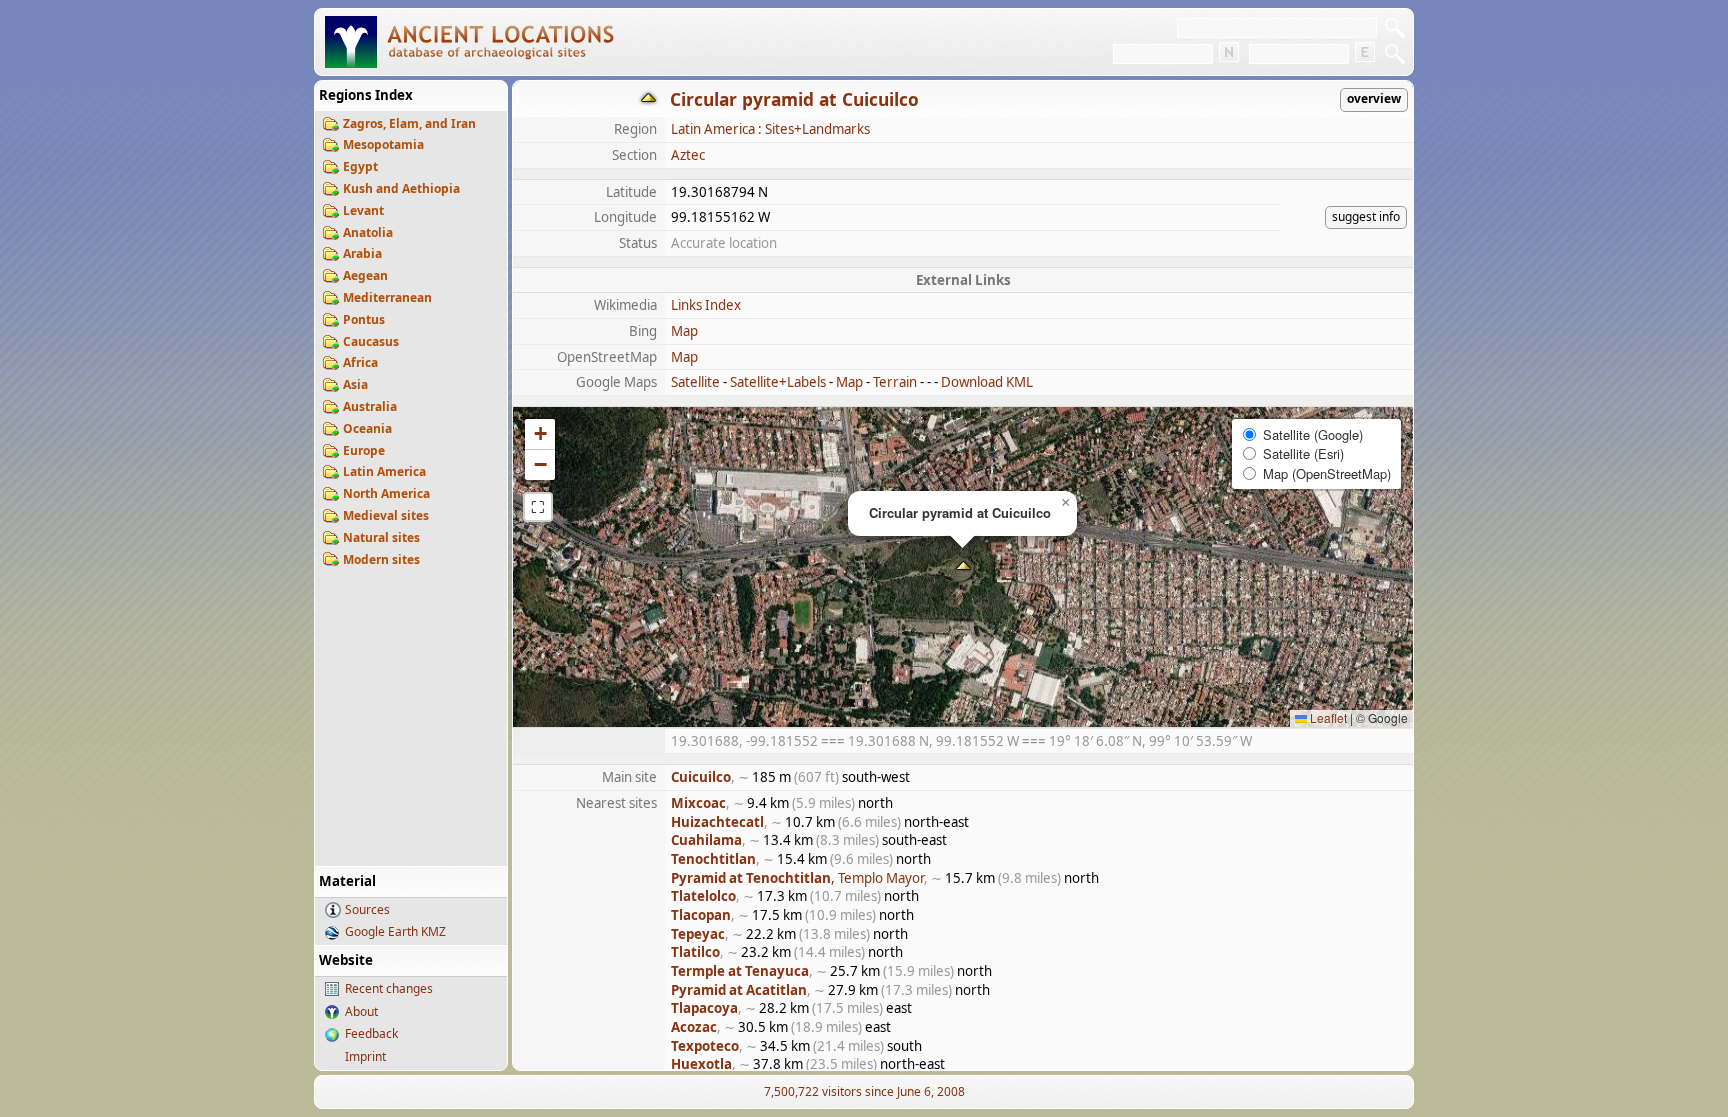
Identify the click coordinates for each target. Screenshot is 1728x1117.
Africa (360, 362)
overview (1374, 98)
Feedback (371, 1033)
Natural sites (381, 537)
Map (684, 331)
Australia (370, 406)
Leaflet (1327, 717)
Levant (363, 210)
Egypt (360, 166)
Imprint (365, 1056)
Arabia (362, 253)
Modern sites (381, 559)
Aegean (365, 275)
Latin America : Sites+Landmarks (770, 129)
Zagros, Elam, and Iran (409, 123)
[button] (963, 567)
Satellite (695, 382)
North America (386, 493)
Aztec (688, 155)
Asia (355, 384)
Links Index (706, 305)
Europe (364, 450)
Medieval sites (386, 515)
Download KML (987, 382)
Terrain (895, 382)
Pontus (364, 319)
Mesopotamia (383, 144)
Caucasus (371, 341)
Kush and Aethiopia (401, 188)
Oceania (367, 428)
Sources (367, 909)
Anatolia (368, 232)
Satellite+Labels (778, 382)
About (361, 1011)
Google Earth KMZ (395, 931)
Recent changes (389, 988)
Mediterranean (387, 297)
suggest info (1366, 216)
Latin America (384, 471)
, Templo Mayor (797, 878)
